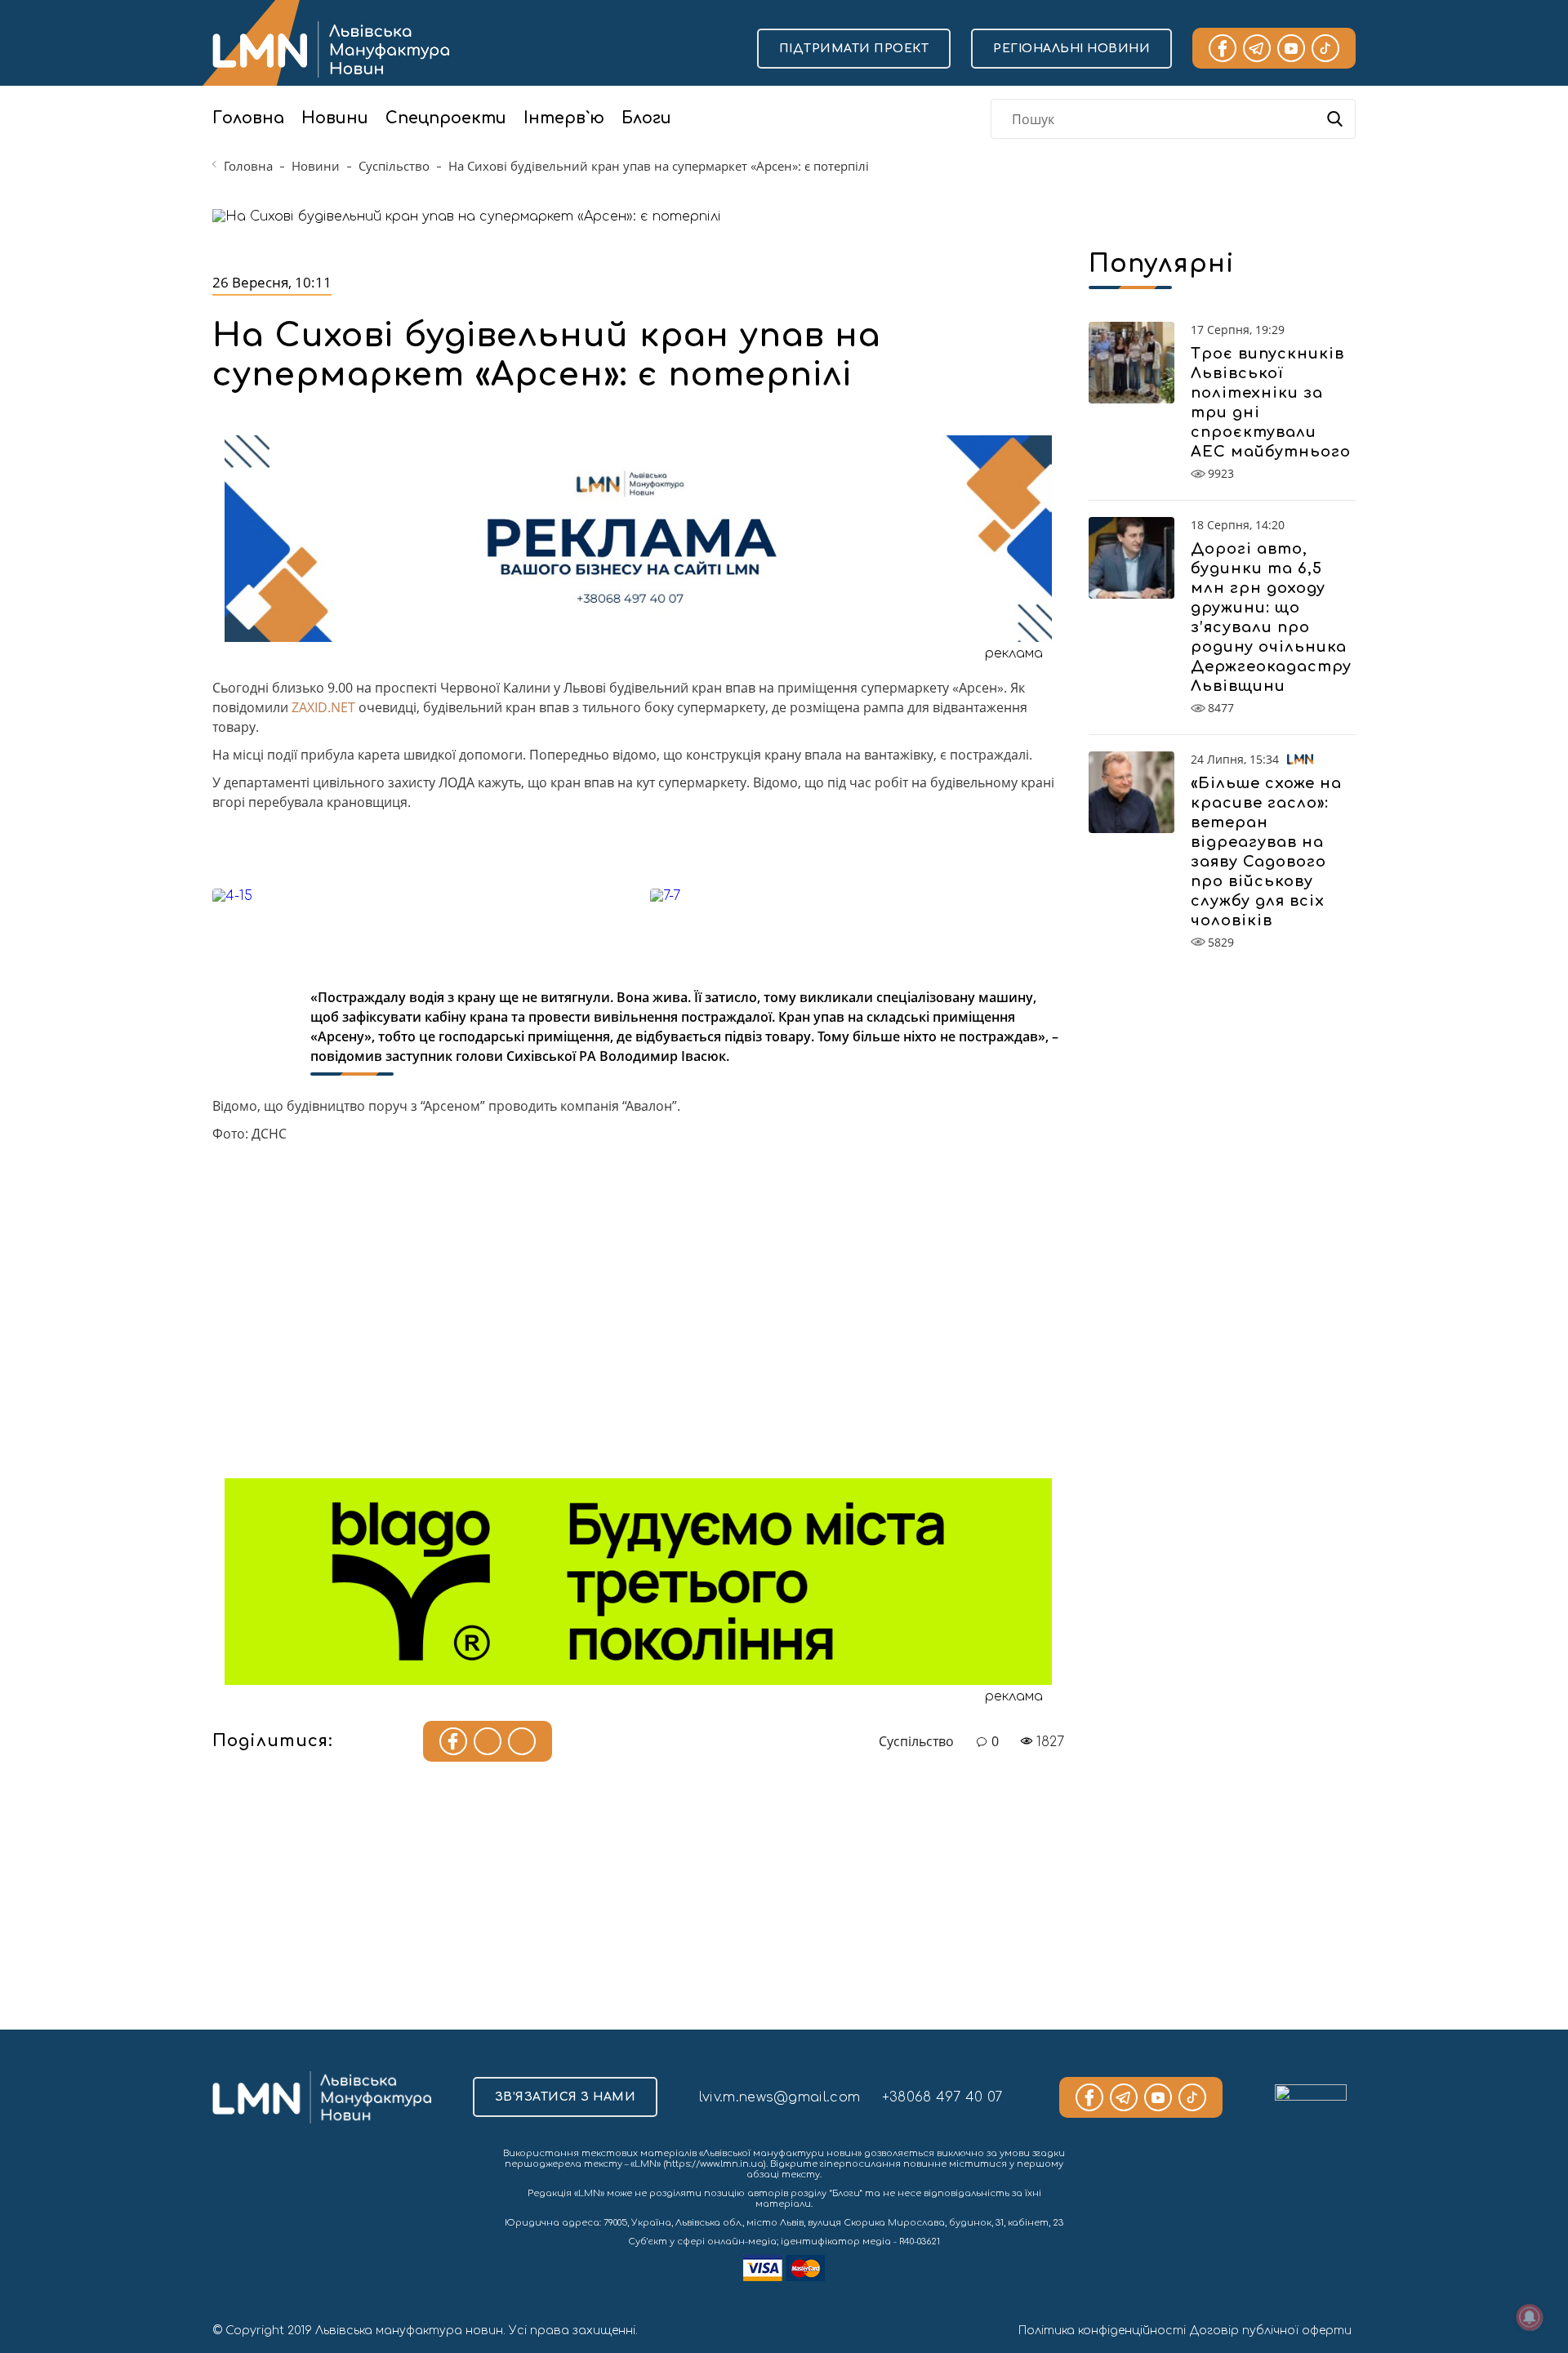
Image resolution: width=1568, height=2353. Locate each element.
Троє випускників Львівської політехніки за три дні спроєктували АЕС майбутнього (1271, 403)
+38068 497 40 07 (942, 2097)
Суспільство (394, 166)
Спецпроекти (446, 118)
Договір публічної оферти (1271, 2331)
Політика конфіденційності (1102, 2331)
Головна (248, 118)
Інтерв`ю (564, 118)
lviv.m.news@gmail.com (780, 2097)
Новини (335, 118)
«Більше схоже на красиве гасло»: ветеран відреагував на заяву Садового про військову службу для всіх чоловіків (1266, 852)
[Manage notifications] (1530, 2317)
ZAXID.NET (323, 707)
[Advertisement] (638, 1320)
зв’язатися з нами (566, 2097)
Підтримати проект (854, 49)
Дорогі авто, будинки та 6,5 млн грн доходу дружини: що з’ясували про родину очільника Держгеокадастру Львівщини (1271, 617)
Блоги (646, 118)
